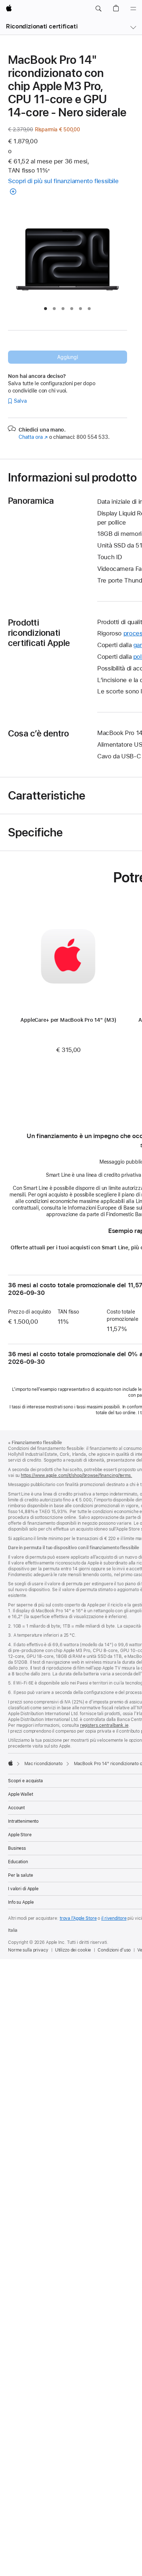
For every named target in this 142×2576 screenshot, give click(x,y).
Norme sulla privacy (28, 1950)
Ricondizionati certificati (42, 26)
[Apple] (11, 1763)
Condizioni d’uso (114, 1950)
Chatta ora (33, 437)
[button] (98, 9)
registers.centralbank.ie (104, 1725)
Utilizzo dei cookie (73, 1950)
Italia (13, 1930)
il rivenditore (114, 1918)
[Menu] (133, 9)
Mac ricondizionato (44, 1764)
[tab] (46, 309)
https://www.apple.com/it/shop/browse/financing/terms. (76, 1475)
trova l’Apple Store (78, 1918)
